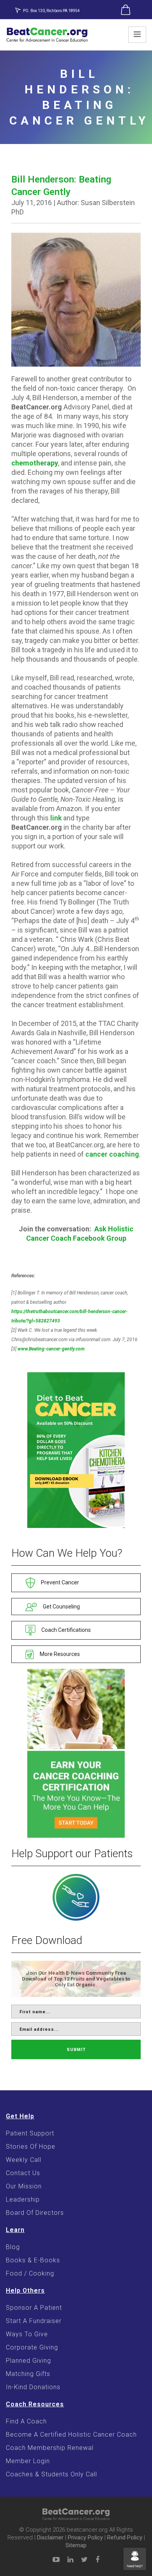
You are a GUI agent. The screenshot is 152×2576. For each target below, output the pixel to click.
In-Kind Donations (33, 2387)
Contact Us (23, 2173)
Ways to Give (27, 2334)
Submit (76, 2050)
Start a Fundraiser (34, 2321)
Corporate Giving (32, 2347)
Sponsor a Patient (34, 2308)
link (56, 818)
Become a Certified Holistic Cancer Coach (71, 2435)
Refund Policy (125, 2537)
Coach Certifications (65, 1630)
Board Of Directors (35, 2213)
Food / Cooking (30, 2273)
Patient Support (30, 2133)
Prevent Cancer (59, 1582)
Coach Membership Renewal (50, 2448)
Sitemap (76, 2545)
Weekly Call (24, 2160)
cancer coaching (112, 1154)
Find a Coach (26, 2421)
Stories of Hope (31, 2147)
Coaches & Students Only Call (51, 2474)
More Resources (59, 1654)
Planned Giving (28, 2361)
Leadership (23, 2199)
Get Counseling (61, 1607)
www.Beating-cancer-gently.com (51, 1349)
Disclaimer (50, 2537)
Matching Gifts (28, 2374)
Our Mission (24, 2186)
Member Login (28, 2461)
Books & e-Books (33, 2260)
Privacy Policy (85, 2537)
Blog (13, 2247)
